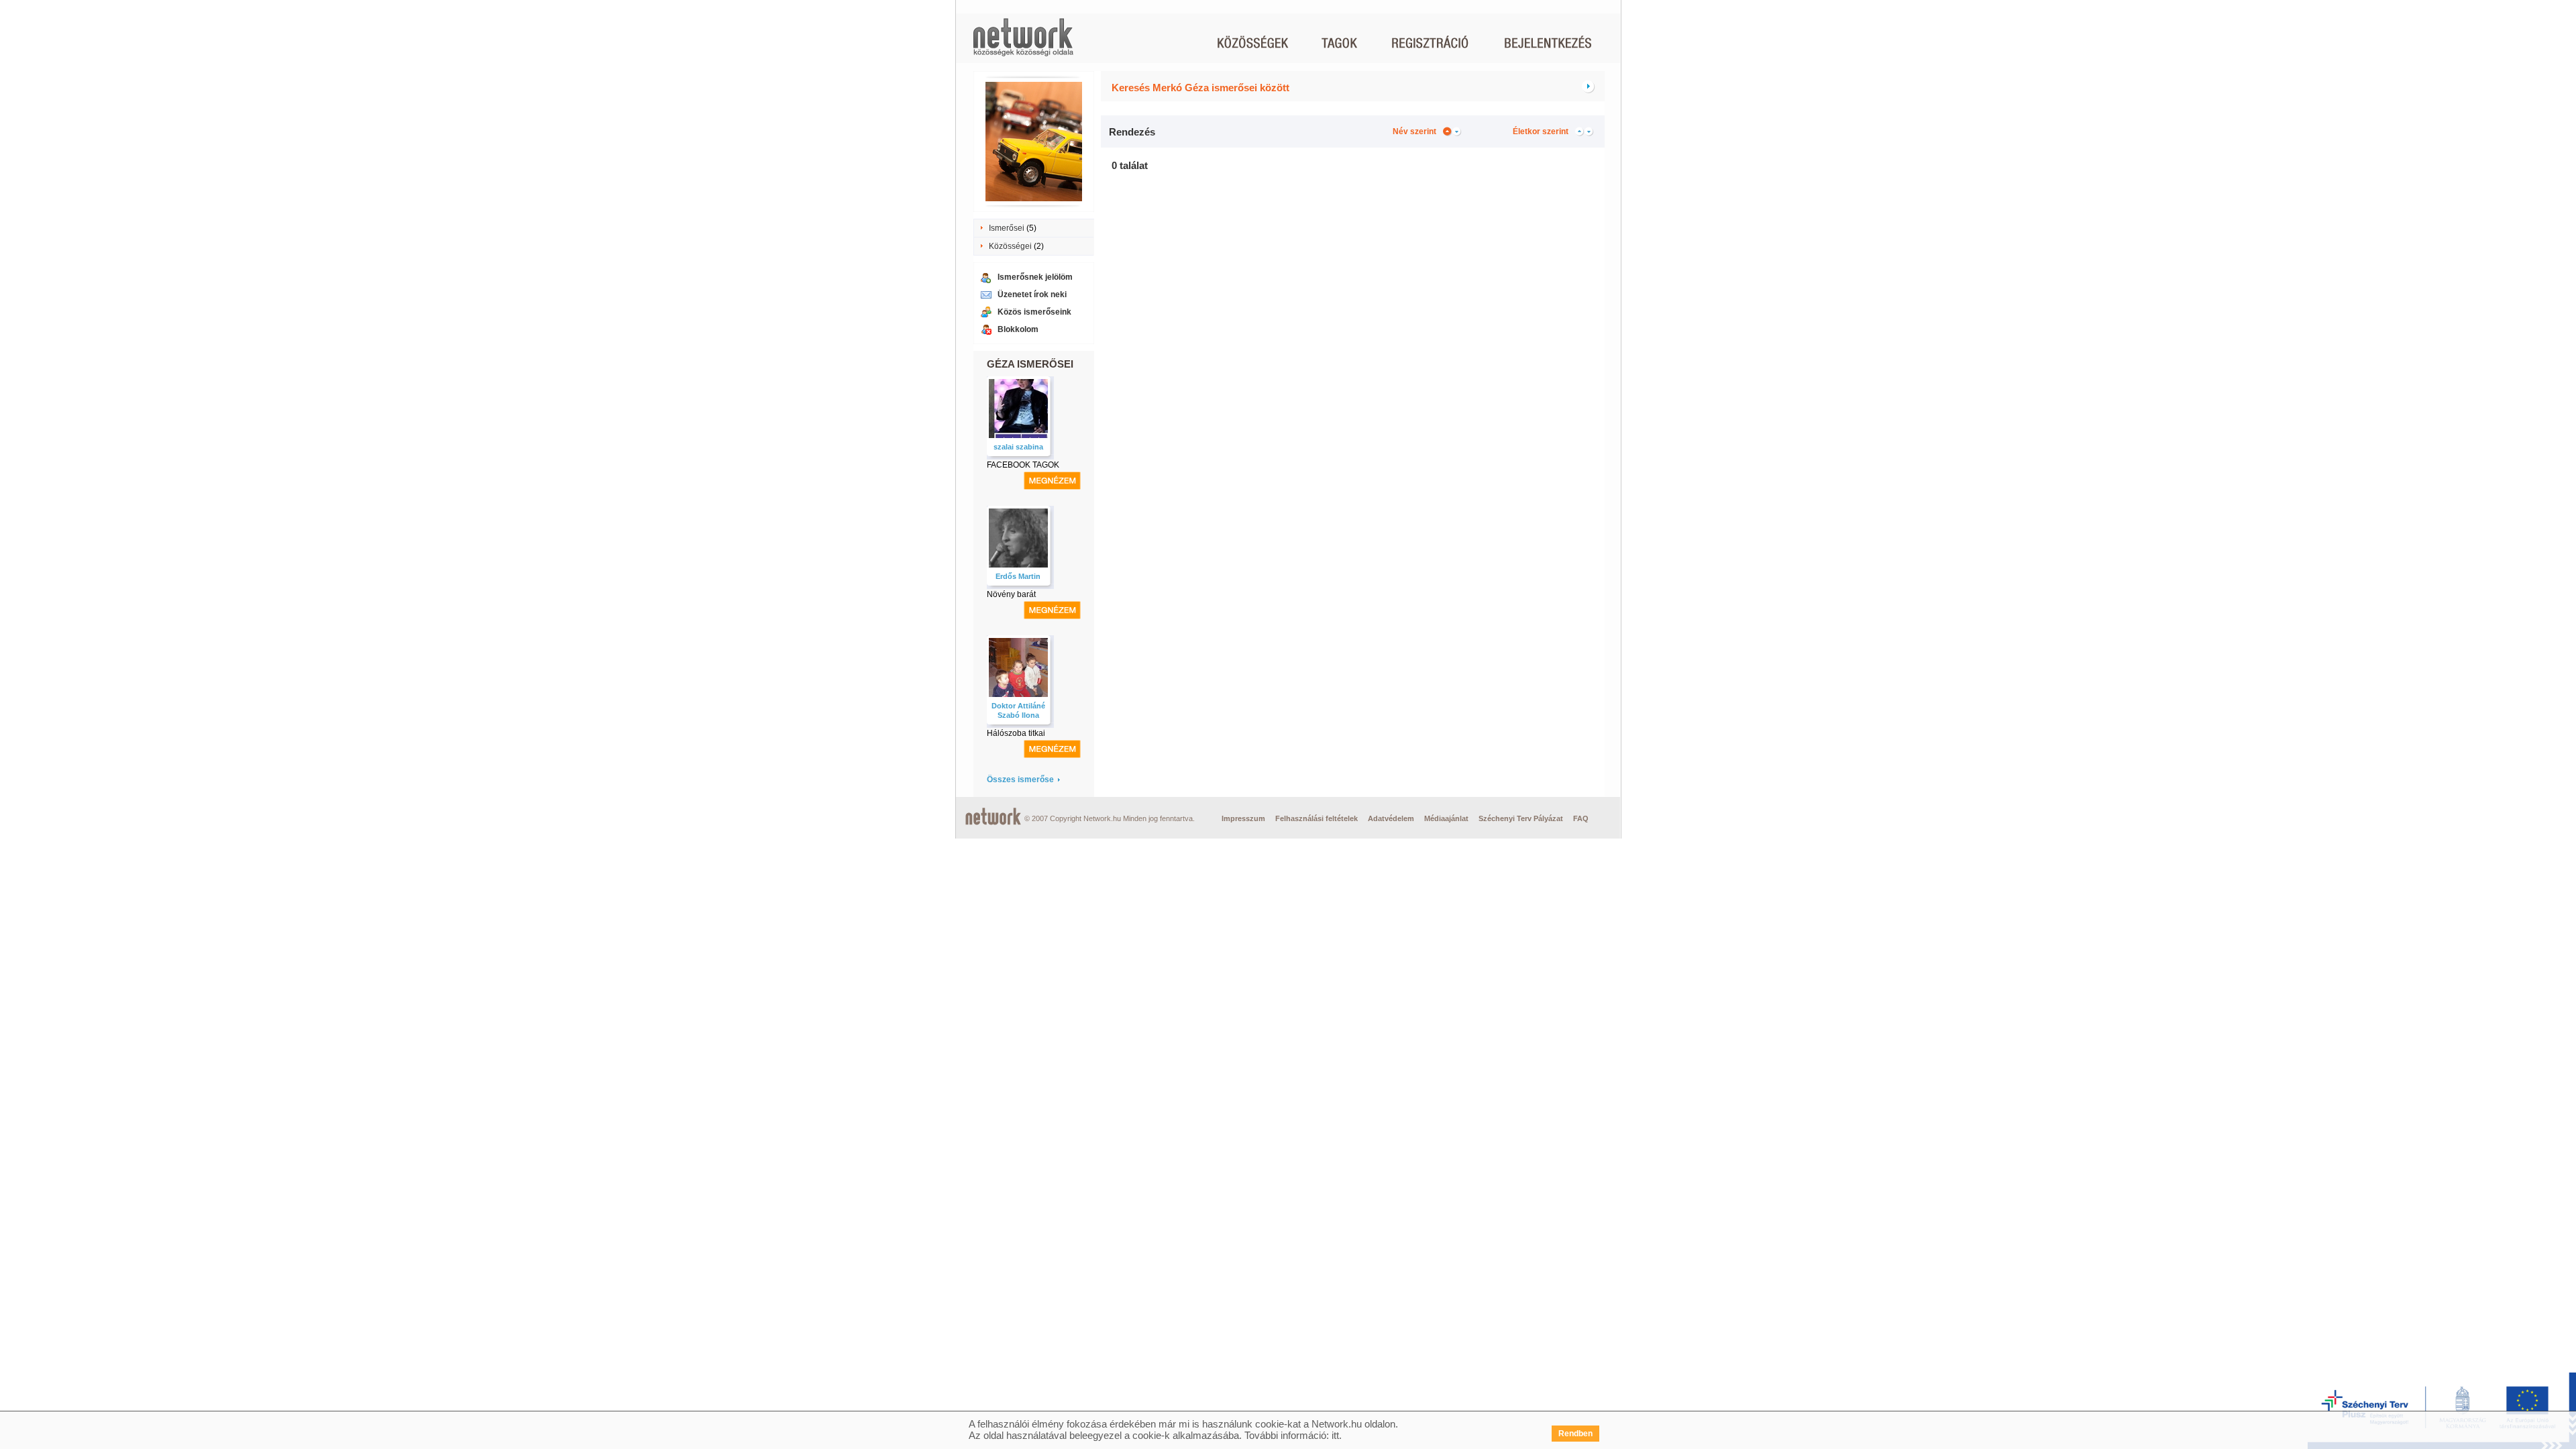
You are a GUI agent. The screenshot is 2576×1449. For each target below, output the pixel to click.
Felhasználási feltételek (1317, 818)
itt (1335, 1435)
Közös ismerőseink (1034, 312)
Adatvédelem (1391, 818)
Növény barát (1011, 594)
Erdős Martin (1018, 576)
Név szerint (1414, 131)
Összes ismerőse (1020, 780)
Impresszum (1243, 818)
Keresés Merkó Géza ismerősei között (1200, 88)
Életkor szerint (1541, 131)
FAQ (1581, 818)
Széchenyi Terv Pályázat (1521, 818)
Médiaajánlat (1446, 818)
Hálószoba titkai (1016, 733)
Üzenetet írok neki (1032, 294)
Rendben (1575, 1434)
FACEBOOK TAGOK (1023, 465)
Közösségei (1010, 246)
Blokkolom (1018, 329)
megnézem (1052, 481)
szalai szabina (1018, 447)
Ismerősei (1007, 228)
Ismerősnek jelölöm (1035, 277)
